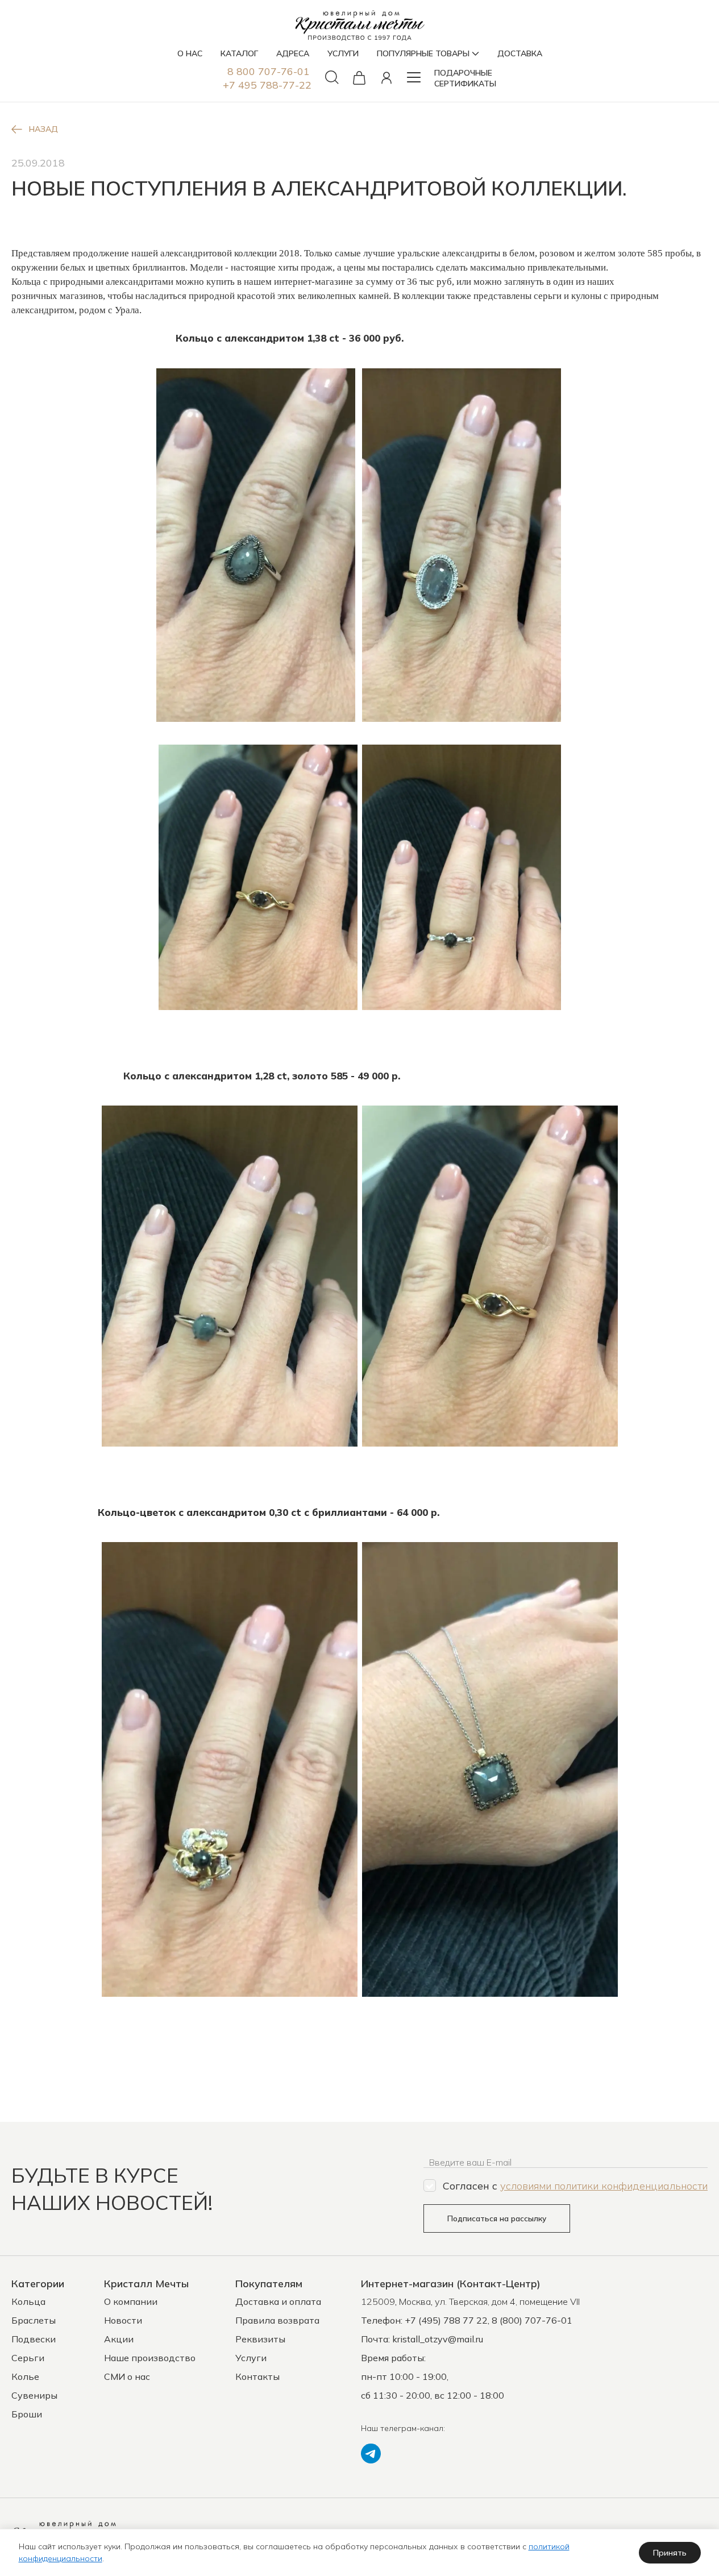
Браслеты (34, 2320)
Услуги (251, 2358)
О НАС (190, 53)
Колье (25, 2376)
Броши (27, 2414)
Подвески (34, 2339)
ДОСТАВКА (520, 53)
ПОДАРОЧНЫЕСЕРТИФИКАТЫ (465, 78)
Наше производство (150, 2358)
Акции (119, 2339)
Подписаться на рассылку (497, 2218)
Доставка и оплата (278, 2301)
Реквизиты (260, 2339)
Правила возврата (277, 2320)
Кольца (28, 2301)
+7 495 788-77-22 (267, 85)
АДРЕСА (293, 53)
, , (470, 2301)
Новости (123, 2320)
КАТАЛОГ (239, 53)
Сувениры (34, 2395)
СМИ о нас (127, 2376)
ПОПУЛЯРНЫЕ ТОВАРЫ (423, 53)
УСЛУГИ (343, 53)
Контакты (257, 2376)
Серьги (28, 2358)
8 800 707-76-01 (269, 71)
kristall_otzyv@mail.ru (438, 2339)
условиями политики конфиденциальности (604, 2186)
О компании (131, 2301)
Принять (670, 2553)
